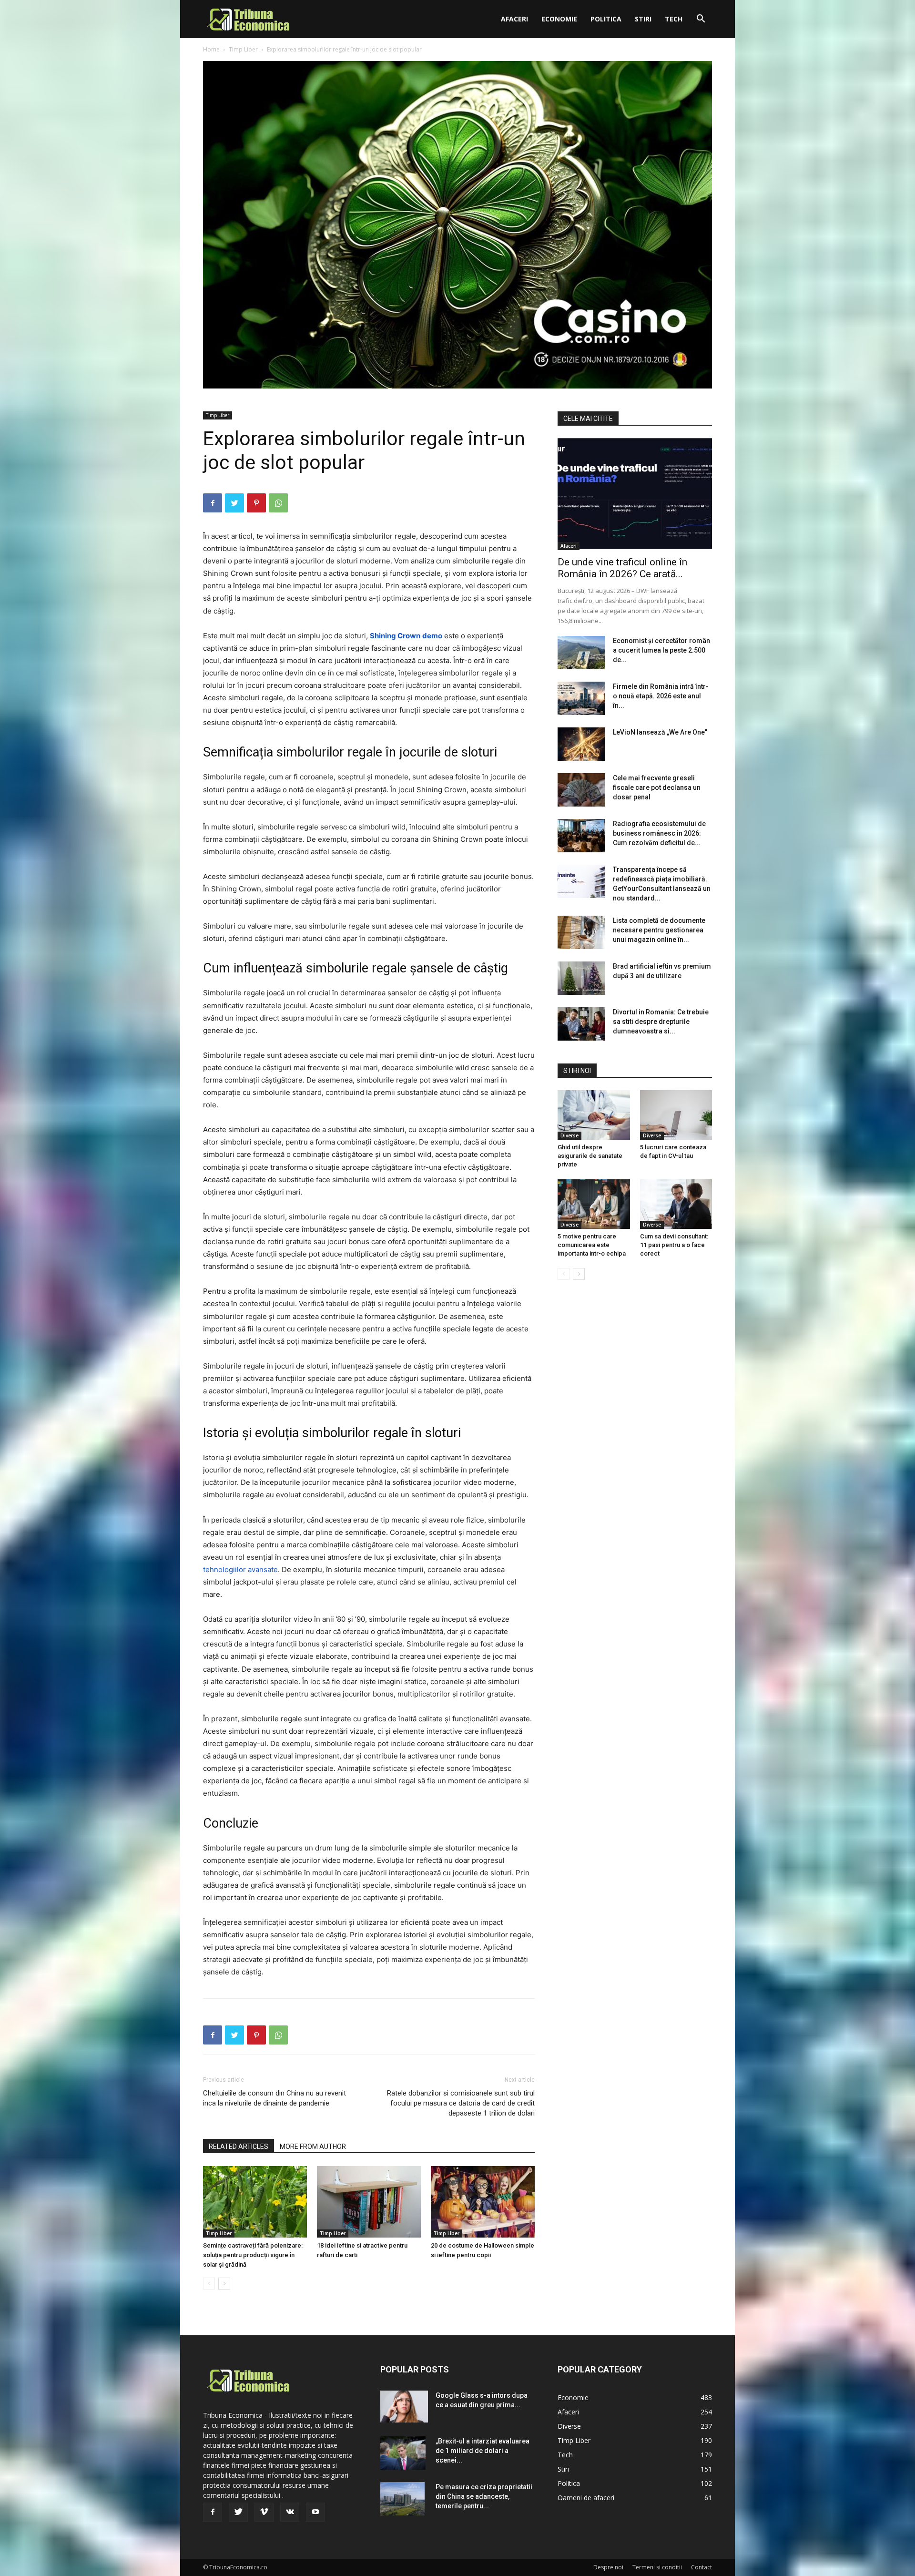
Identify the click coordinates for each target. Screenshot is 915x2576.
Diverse (569, 1135)
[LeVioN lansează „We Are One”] (581, 744)
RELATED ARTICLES (239, 2147)
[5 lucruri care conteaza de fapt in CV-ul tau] (676, 1115)
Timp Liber (243, 49)
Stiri (643, 19)
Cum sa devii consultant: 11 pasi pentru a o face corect (674, 1245)
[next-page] (224, 2284)
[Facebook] (213, 503)
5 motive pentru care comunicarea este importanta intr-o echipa (592, 1245)
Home (211, 49)
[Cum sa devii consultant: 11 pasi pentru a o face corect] (676, 1204)
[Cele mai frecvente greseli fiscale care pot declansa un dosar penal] (581, 790)
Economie (559, 19)
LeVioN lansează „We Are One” (660, 732)
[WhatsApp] (278, 503)
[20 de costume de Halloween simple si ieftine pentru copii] (483, 2202)
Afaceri (514, 19)
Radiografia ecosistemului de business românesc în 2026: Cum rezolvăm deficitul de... (659, 833)
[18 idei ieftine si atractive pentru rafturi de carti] (369, 2202)
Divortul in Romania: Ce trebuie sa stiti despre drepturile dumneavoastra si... (661, 1022)
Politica (606, 19)
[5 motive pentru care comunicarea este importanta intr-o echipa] (594, 1204)
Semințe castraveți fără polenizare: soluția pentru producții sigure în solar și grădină (253, 2255)
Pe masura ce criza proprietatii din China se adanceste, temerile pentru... (484, 2496)
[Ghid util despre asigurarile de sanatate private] (594, 1115)
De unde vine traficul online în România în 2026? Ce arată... (622, 568)
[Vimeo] (264, 2512)
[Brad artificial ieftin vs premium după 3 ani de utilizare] (581, 978)
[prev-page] (209, 2284)
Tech (674, 19)
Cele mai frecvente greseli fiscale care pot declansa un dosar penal (657, 787)
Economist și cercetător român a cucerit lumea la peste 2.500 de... (661, 650)
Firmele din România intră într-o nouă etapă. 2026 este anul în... (661, 696)
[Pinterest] (256, 503)
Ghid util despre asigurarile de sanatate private (590, 1156)
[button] (701, 20)
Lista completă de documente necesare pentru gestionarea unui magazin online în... (659, 930)
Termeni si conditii (657, 2567)
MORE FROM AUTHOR (313, 2147)
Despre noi (608, 2567)
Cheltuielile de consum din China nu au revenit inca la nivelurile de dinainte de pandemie (274, 2098)
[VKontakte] (290, 2512)
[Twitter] (234, 503)
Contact (701, 2567)
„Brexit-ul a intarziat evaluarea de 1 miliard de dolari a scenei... (483, 2451)
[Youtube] (315, 2512)
